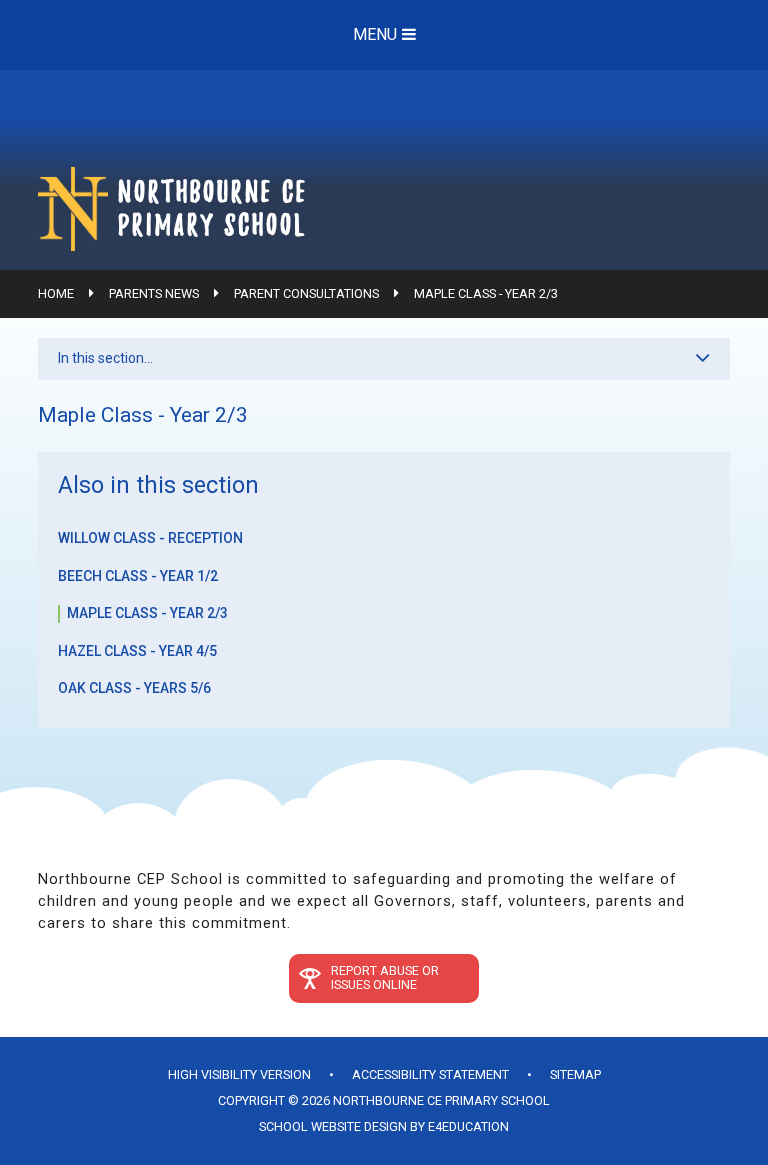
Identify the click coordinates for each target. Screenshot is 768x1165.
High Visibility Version (239, 1074)
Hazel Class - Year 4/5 (137, 651)
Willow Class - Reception (150, 538)
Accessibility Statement (430, 1074)
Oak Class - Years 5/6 (134, 688)
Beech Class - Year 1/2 (138, 576)
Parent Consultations (306, 293)
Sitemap (575, 1074)
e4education (468, 1126)
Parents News (154, 293)
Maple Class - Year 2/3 (486, 293)
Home (56, 293)
